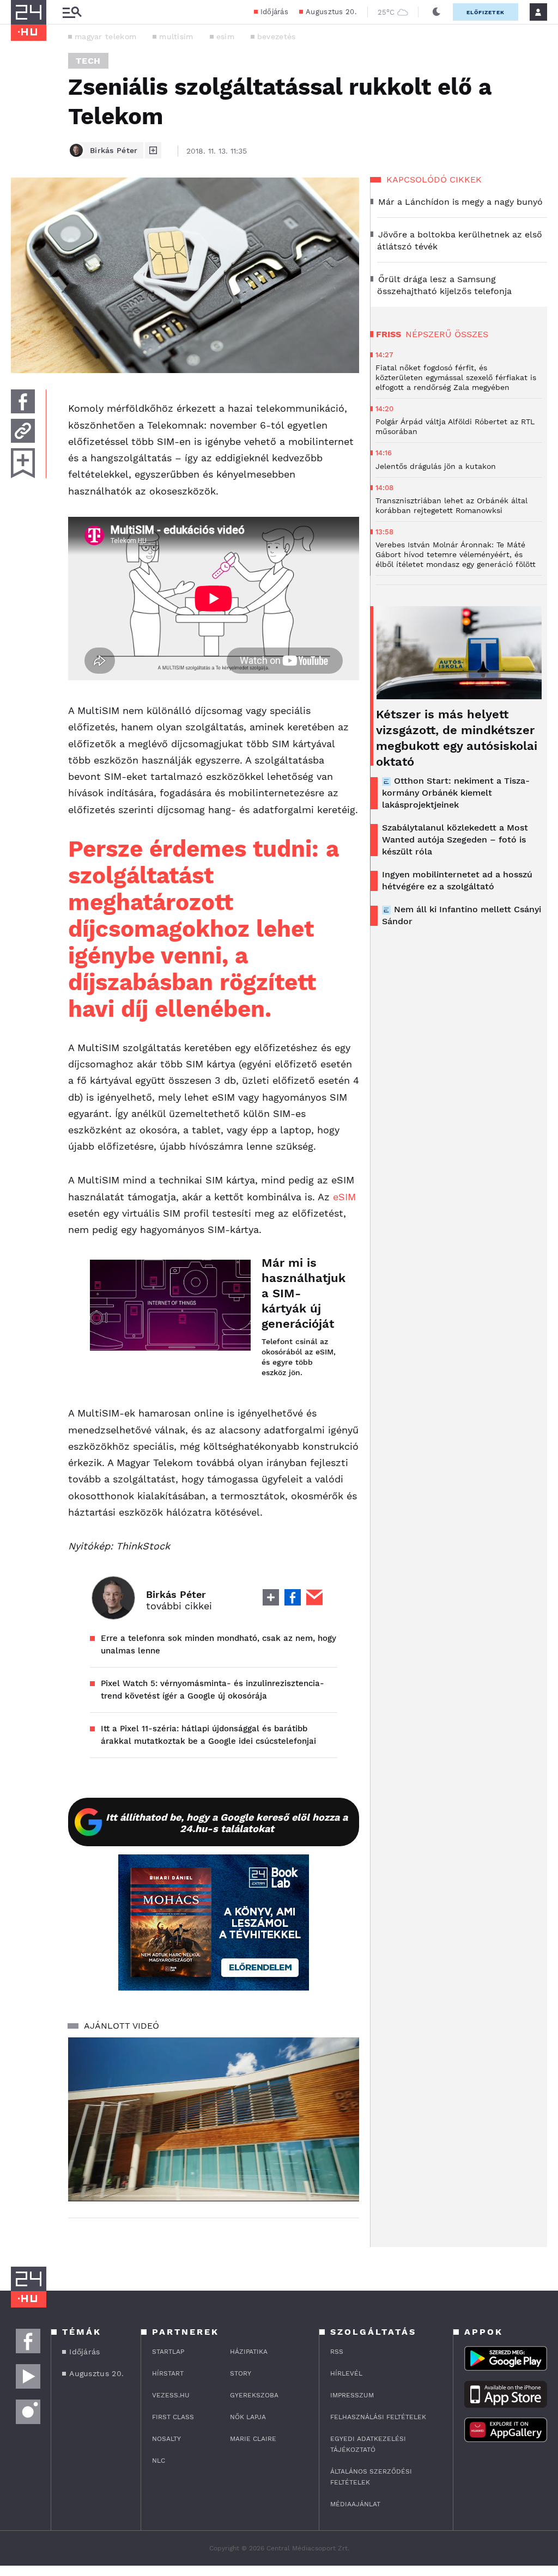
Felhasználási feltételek (378, 2417)
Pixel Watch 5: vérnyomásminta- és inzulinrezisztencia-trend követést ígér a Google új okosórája (213, 1690)
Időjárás (274, 12)
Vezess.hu (171, 2395)
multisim (176, 36)
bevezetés (277, 36)
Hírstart (168, 2373)
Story (241, 2373)
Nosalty (166, 2439)
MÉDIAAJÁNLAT (355, 2504)
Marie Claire (253, 2439)
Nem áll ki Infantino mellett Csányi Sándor (462, 915)
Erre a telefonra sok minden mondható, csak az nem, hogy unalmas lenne (219, 1644)
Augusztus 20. (331, 12)
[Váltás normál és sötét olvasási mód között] (436, 12)
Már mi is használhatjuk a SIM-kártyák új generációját (299, 1293)
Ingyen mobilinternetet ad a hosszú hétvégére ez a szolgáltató (457, 880)
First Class (173, 2417)
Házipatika (249, 2352)
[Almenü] (72, 12)
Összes (471, 334)
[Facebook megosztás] (23, 401)
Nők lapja (248, 2417)
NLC (159, 2461)
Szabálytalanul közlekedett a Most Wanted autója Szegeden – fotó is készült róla (455, 840)
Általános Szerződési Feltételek (371, 2477)
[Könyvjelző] (23, 463)
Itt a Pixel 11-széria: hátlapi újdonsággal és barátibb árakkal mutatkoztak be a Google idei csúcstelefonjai (208, 1735)
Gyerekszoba (254, 2395)
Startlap (168, 2352)
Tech (88, 61)
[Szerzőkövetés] (153, 150)
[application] (214, 2119)
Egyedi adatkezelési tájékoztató (368, 2444)
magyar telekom (105, 36)
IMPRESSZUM (352, 2395)
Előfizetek (486, 12)
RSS (337, 2352)
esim (225, 36)
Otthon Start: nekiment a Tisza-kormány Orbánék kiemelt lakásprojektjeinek (456, 793)
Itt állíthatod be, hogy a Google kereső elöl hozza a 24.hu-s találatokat (227, 1823)
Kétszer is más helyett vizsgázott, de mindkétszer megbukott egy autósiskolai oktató (457, 738)
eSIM (344, 1197)
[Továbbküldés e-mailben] (23, 431)
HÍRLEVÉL (346, 2373)
